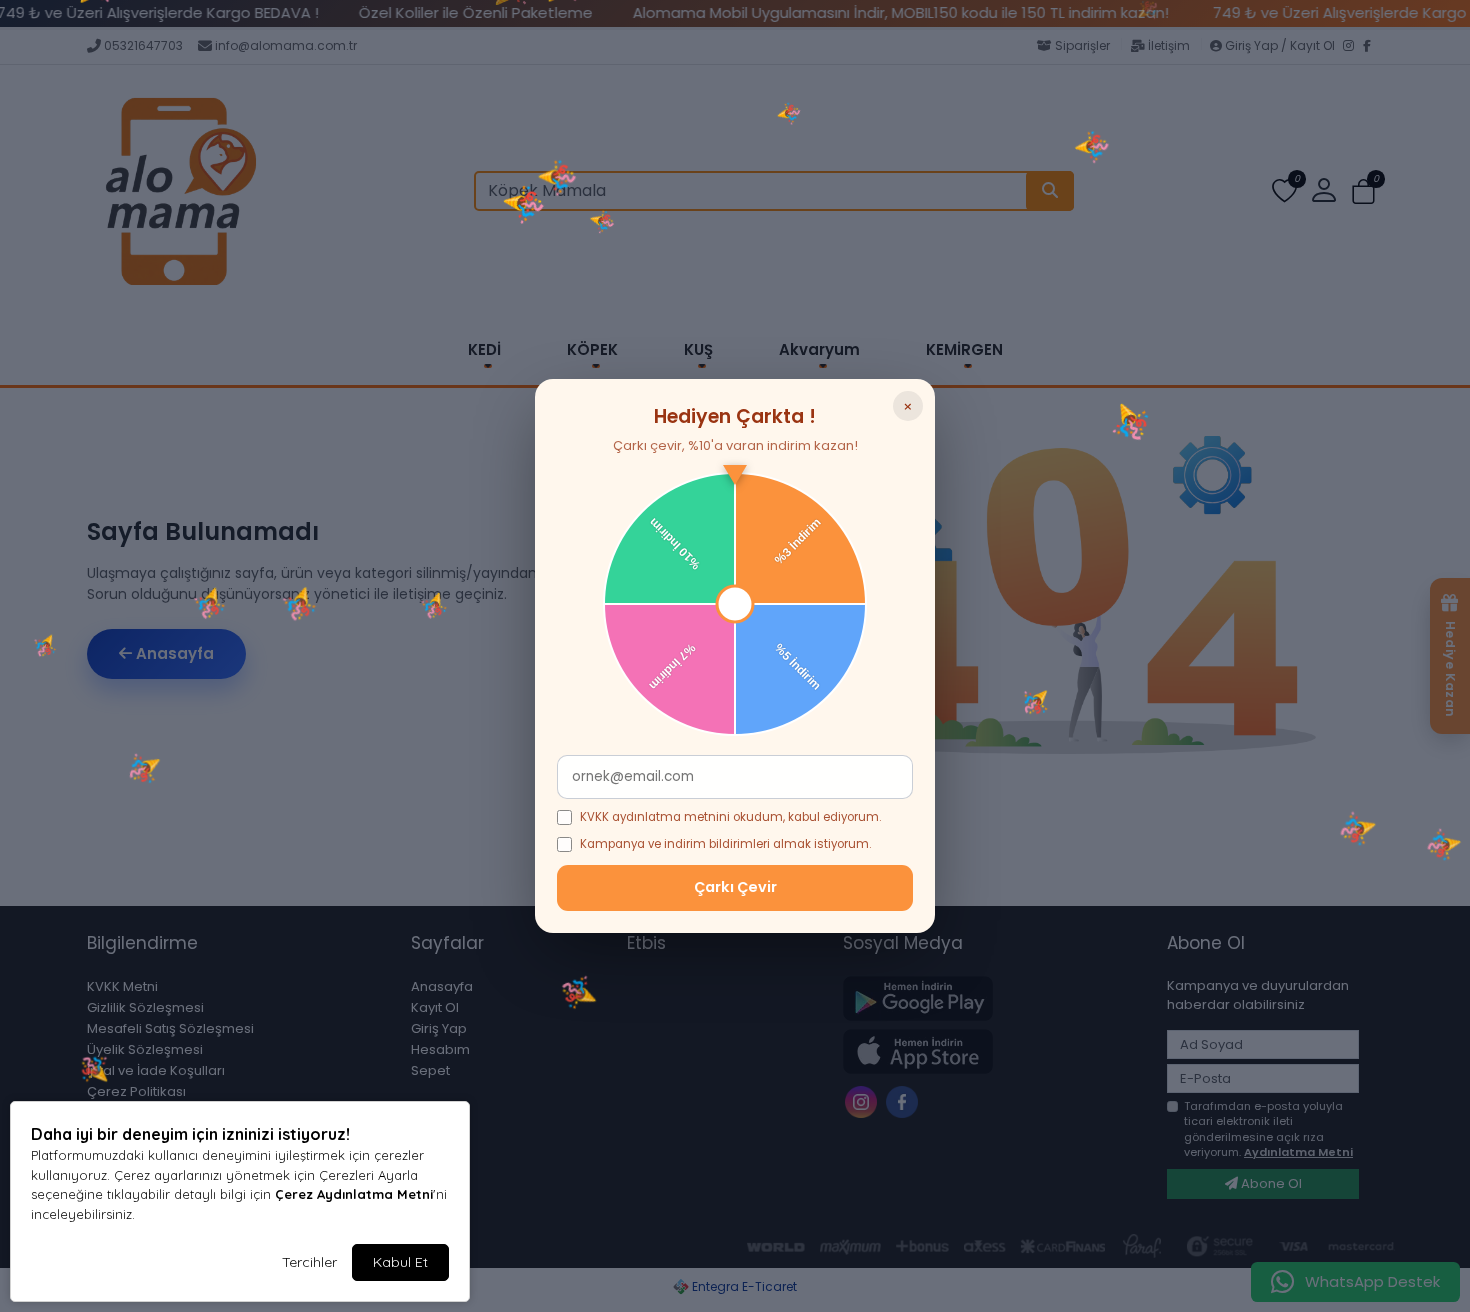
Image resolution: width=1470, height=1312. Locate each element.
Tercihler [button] (309, 1262)
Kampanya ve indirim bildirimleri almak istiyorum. (725, 844)
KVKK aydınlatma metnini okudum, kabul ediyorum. (730, 817)
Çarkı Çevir (735, 887)
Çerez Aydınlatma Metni (354, 1194)
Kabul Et (400, 1262)
